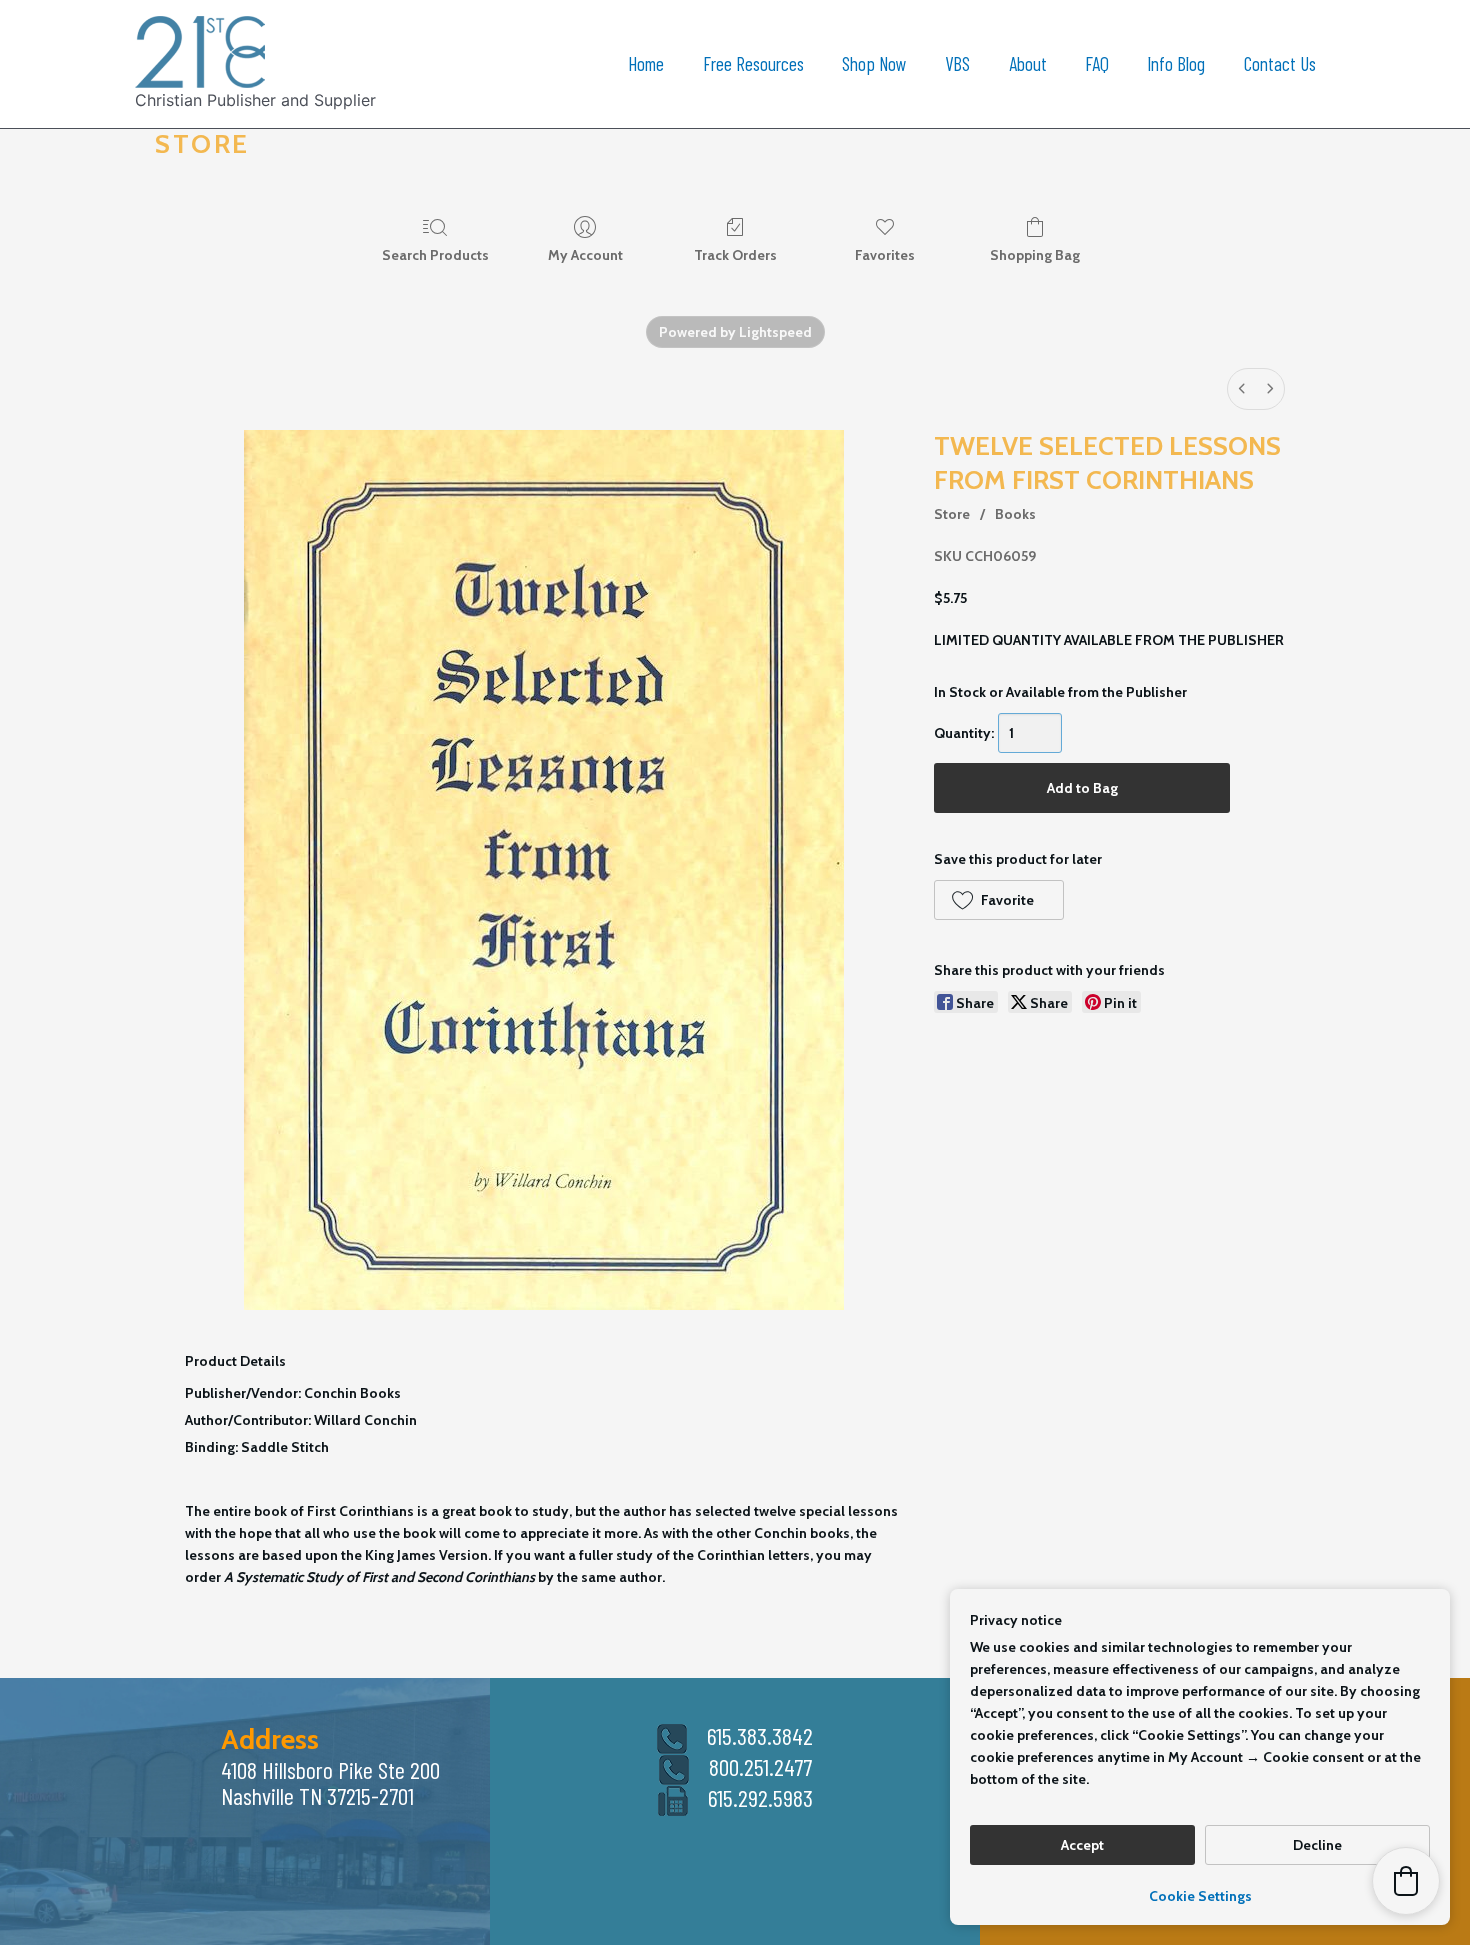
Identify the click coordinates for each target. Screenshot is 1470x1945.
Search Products (435, 255)
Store (952, 514)
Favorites (885, 255)
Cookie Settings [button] (1200, 1896)
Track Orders (735, 255)
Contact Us (1280, 63)
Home (646, 63)
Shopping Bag (1035, 255)
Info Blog (1176, 63)
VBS (957, 63)
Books (1015, 514)
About (1028, 63)
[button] (998, 900)
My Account (585, 255)
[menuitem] (1242, 389)
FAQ (1097, 63)
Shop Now (874, 63)
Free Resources (753, 63)
